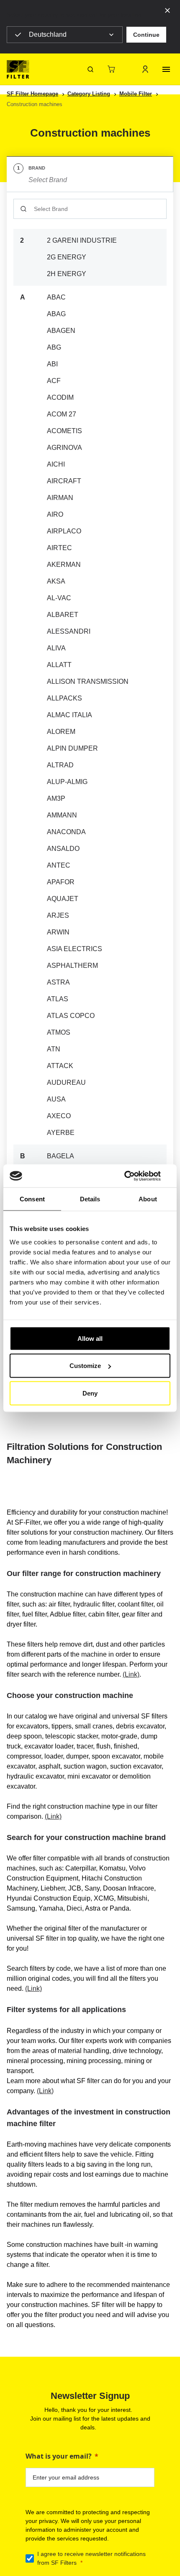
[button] (146, 35)
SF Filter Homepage (32, 94)
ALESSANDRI (69, 631)
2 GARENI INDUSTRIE (82, 240)
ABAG (56, 314)
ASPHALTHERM (72, 966)
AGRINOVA (64, 448)
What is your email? (59, 2456)
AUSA (56, 1099)
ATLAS (58, 999)
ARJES (58, 915)
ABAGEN (61, 331)
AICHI (56, 464)
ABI (52, 364)
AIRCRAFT (64, 481)
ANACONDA (66, 832)
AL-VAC (59, 598)
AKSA (56, 581)
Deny (90, 1393)
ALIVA (56, 648)
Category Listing (89, 94)
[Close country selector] (167, 10)
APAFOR (61, 882)
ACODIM (60, 397)
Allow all (90, 1338)
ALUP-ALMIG (67, 782)
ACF (54, 381)
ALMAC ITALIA (69, 715)
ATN (54, 1049)
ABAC (56, 297)
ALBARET (63, 615)
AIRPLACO (64, 531)
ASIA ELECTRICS (75, 949)
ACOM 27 (62, 414)
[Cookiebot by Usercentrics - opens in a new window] (134, 1176)
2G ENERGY (67, 257)
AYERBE (61, 1133)
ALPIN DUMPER (72, 748)
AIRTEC (59, 548)
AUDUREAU (66, 1082)
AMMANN (62, 815)
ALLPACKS (64, 698)
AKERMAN (64, 565)
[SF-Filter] (18, 69)
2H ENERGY (67, 274)
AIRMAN (60, 498)
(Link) (131, 1674)
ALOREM (61, 732)
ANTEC (59, 865)
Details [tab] (90, 1199)
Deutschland (48, 34)
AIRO (55, 514)
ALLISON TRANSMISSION (88, 681)
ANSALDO (63, 849)
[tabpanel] (90, 772)
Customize (85, 1366)
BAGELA (60, 1156)
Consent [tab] (32, 1199)
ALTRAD (60, 765)
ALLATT (59, 665)
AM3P (56, 798)
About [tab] (148, 1199)
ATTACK (60, 1066)
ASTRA (58, 982)
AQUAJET (63, 899)
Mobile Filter (136, 94)
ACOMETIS (64, 431)
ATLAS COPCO (71, 1016)
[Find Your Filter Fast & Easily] (90, 69)
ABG (54, 347)
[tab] (90, 174)
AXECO (59, 1116)
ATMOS (59, 1032)
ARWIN (58, 932)
